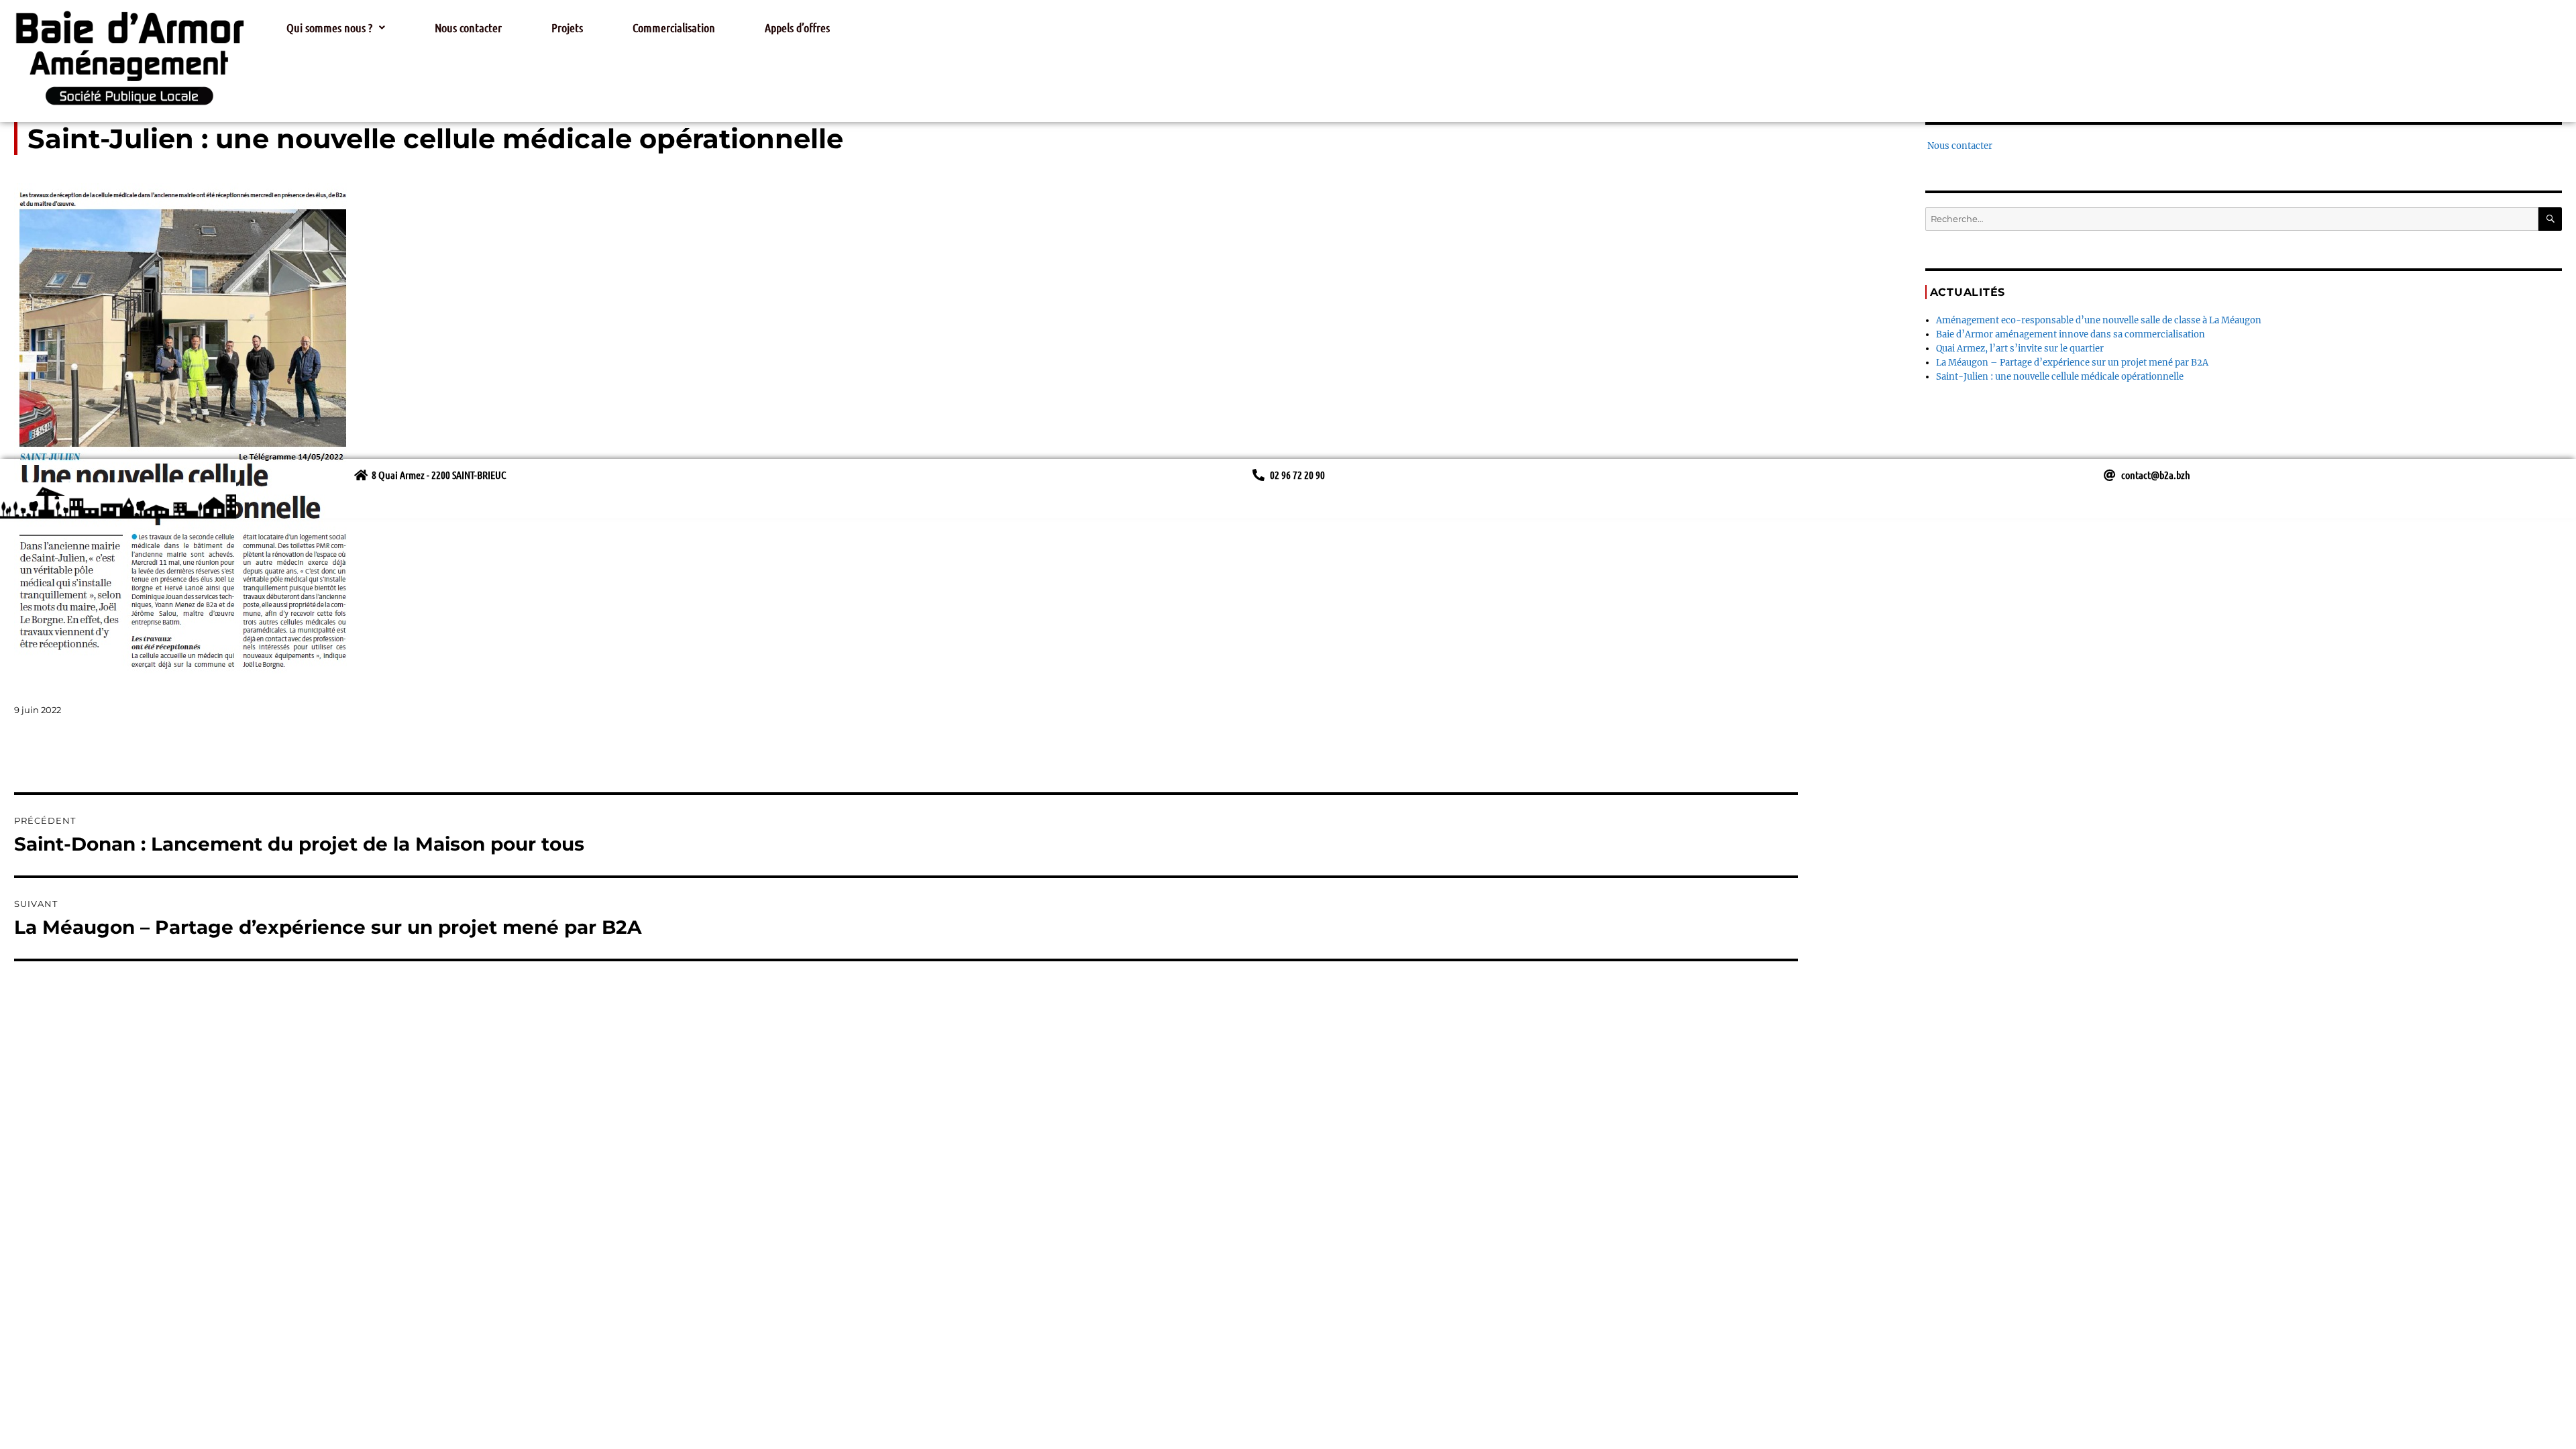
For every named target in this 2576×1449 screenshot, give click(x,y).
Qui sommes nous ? (329, 28)
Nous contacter (468, 28)
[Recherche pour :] (2232, 219)
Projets (567, 28)
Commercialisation (674, 28)
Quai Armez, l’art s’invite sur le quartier (2020, 348)
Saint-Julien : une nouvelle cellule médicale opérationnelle (2060, 377)
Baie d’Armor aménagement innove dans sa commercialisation (2071, 334)
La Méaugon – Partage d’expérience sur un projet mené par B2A (2072, 363)
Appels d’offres (797, 28)
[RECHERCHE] (2550, 219)
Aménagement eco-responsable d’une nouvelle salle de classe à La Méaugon (2099, 320)
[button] (336, 28)
